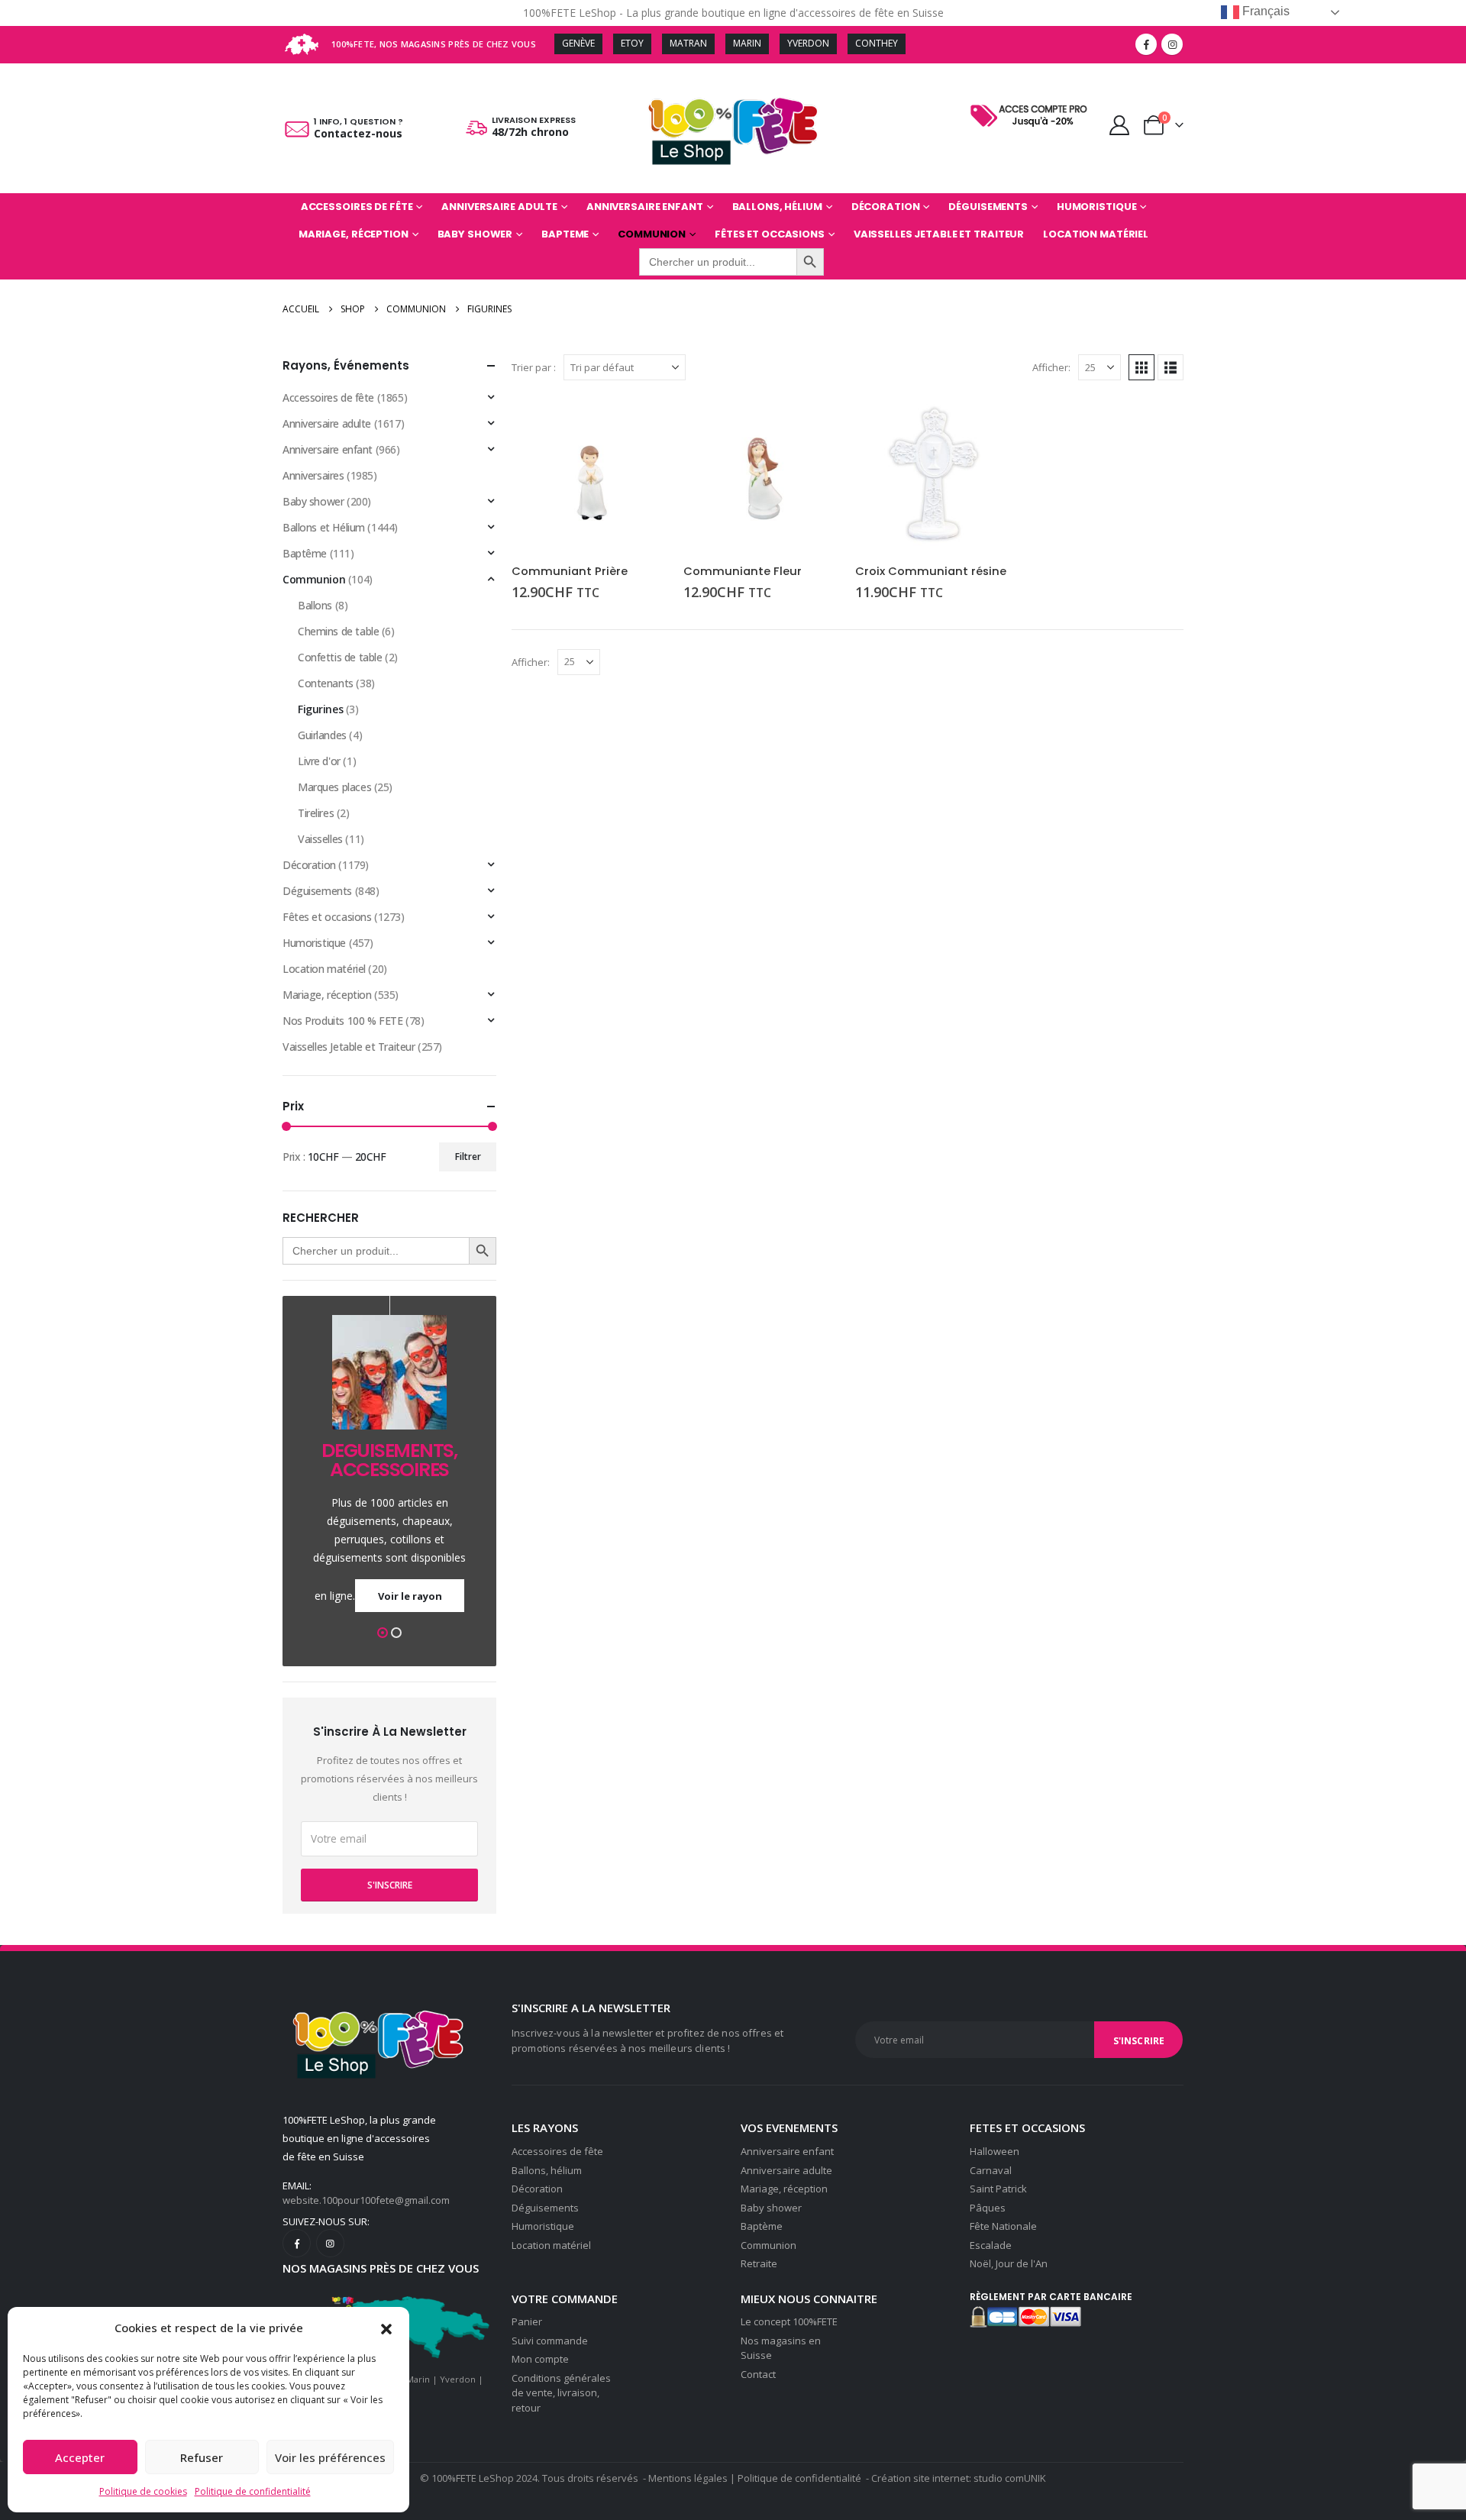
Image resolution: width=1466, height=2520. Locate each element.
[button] (386, 2328)
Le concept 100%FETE (789, 2321)
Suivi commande (550, 2341)
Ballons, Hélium (777, 207)
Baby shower (475, 234)
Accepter (80, 2457)
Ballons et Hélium (324, 527)
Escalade (991, 2245)
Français (1264, 11)
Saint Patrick (998, 2189)
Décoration (886, 207)
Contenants (326, 683)
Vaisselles (320, 839)
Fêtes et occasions (770, 234)
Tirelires (316, 813)
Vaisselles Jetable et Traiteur (939, 234)
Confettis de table (340, 657)
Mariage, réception (354, 234)
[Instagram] (1172, 44)
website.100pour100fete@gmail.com (366, 2200)
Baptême (305, 553)
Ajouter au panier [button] (643, 421)
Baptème (762, 2226)
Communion (652, 234)
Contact (758, 2374)
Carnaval (991, 2170)
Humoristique (1097, 207)
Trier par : (534, 367)
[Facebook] (1146, 44)
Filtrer (468, 1157)
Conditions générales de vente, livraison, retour (561, 2393)
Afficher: (1051, 367)
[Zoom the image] (1032, 105)
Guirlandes (322, 735)
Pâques (988, 2208)
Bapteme (565, 234)
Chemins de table (338, 631)
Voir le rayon (410, 1596)
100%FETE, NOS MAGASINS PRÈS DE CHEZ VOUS (434, 44)
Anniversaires (313, 475)
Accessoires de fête (357, 207)
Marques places (334, 787)
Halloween (995, 2151)
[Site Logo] (733, 128)
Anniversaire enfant (645, 207)
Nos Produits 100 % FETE (342, 1021)
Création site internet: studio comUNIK (959, 2478)
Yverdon (458, 2379)
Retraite (759, 2263)
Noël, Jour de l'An (1009, 2263)
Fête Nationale (1003, 2226)
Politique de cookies (143, 2491)
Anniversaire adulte (499, 207)
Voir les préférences (330, 2457)
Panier (527, 2321)
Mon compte (540, 2359)
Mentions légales (688, 2478)
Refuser (202, 2457)
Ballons (315, 605)
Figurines (320, 709)
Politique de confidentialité (253, 2491)
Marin (418, 2379)
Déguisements (988, 207)
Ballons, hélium (547, 2170)
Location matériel (1096, 234)
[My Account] (1120, 125)
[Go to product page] (590, 474)
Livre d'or (319, 761)
